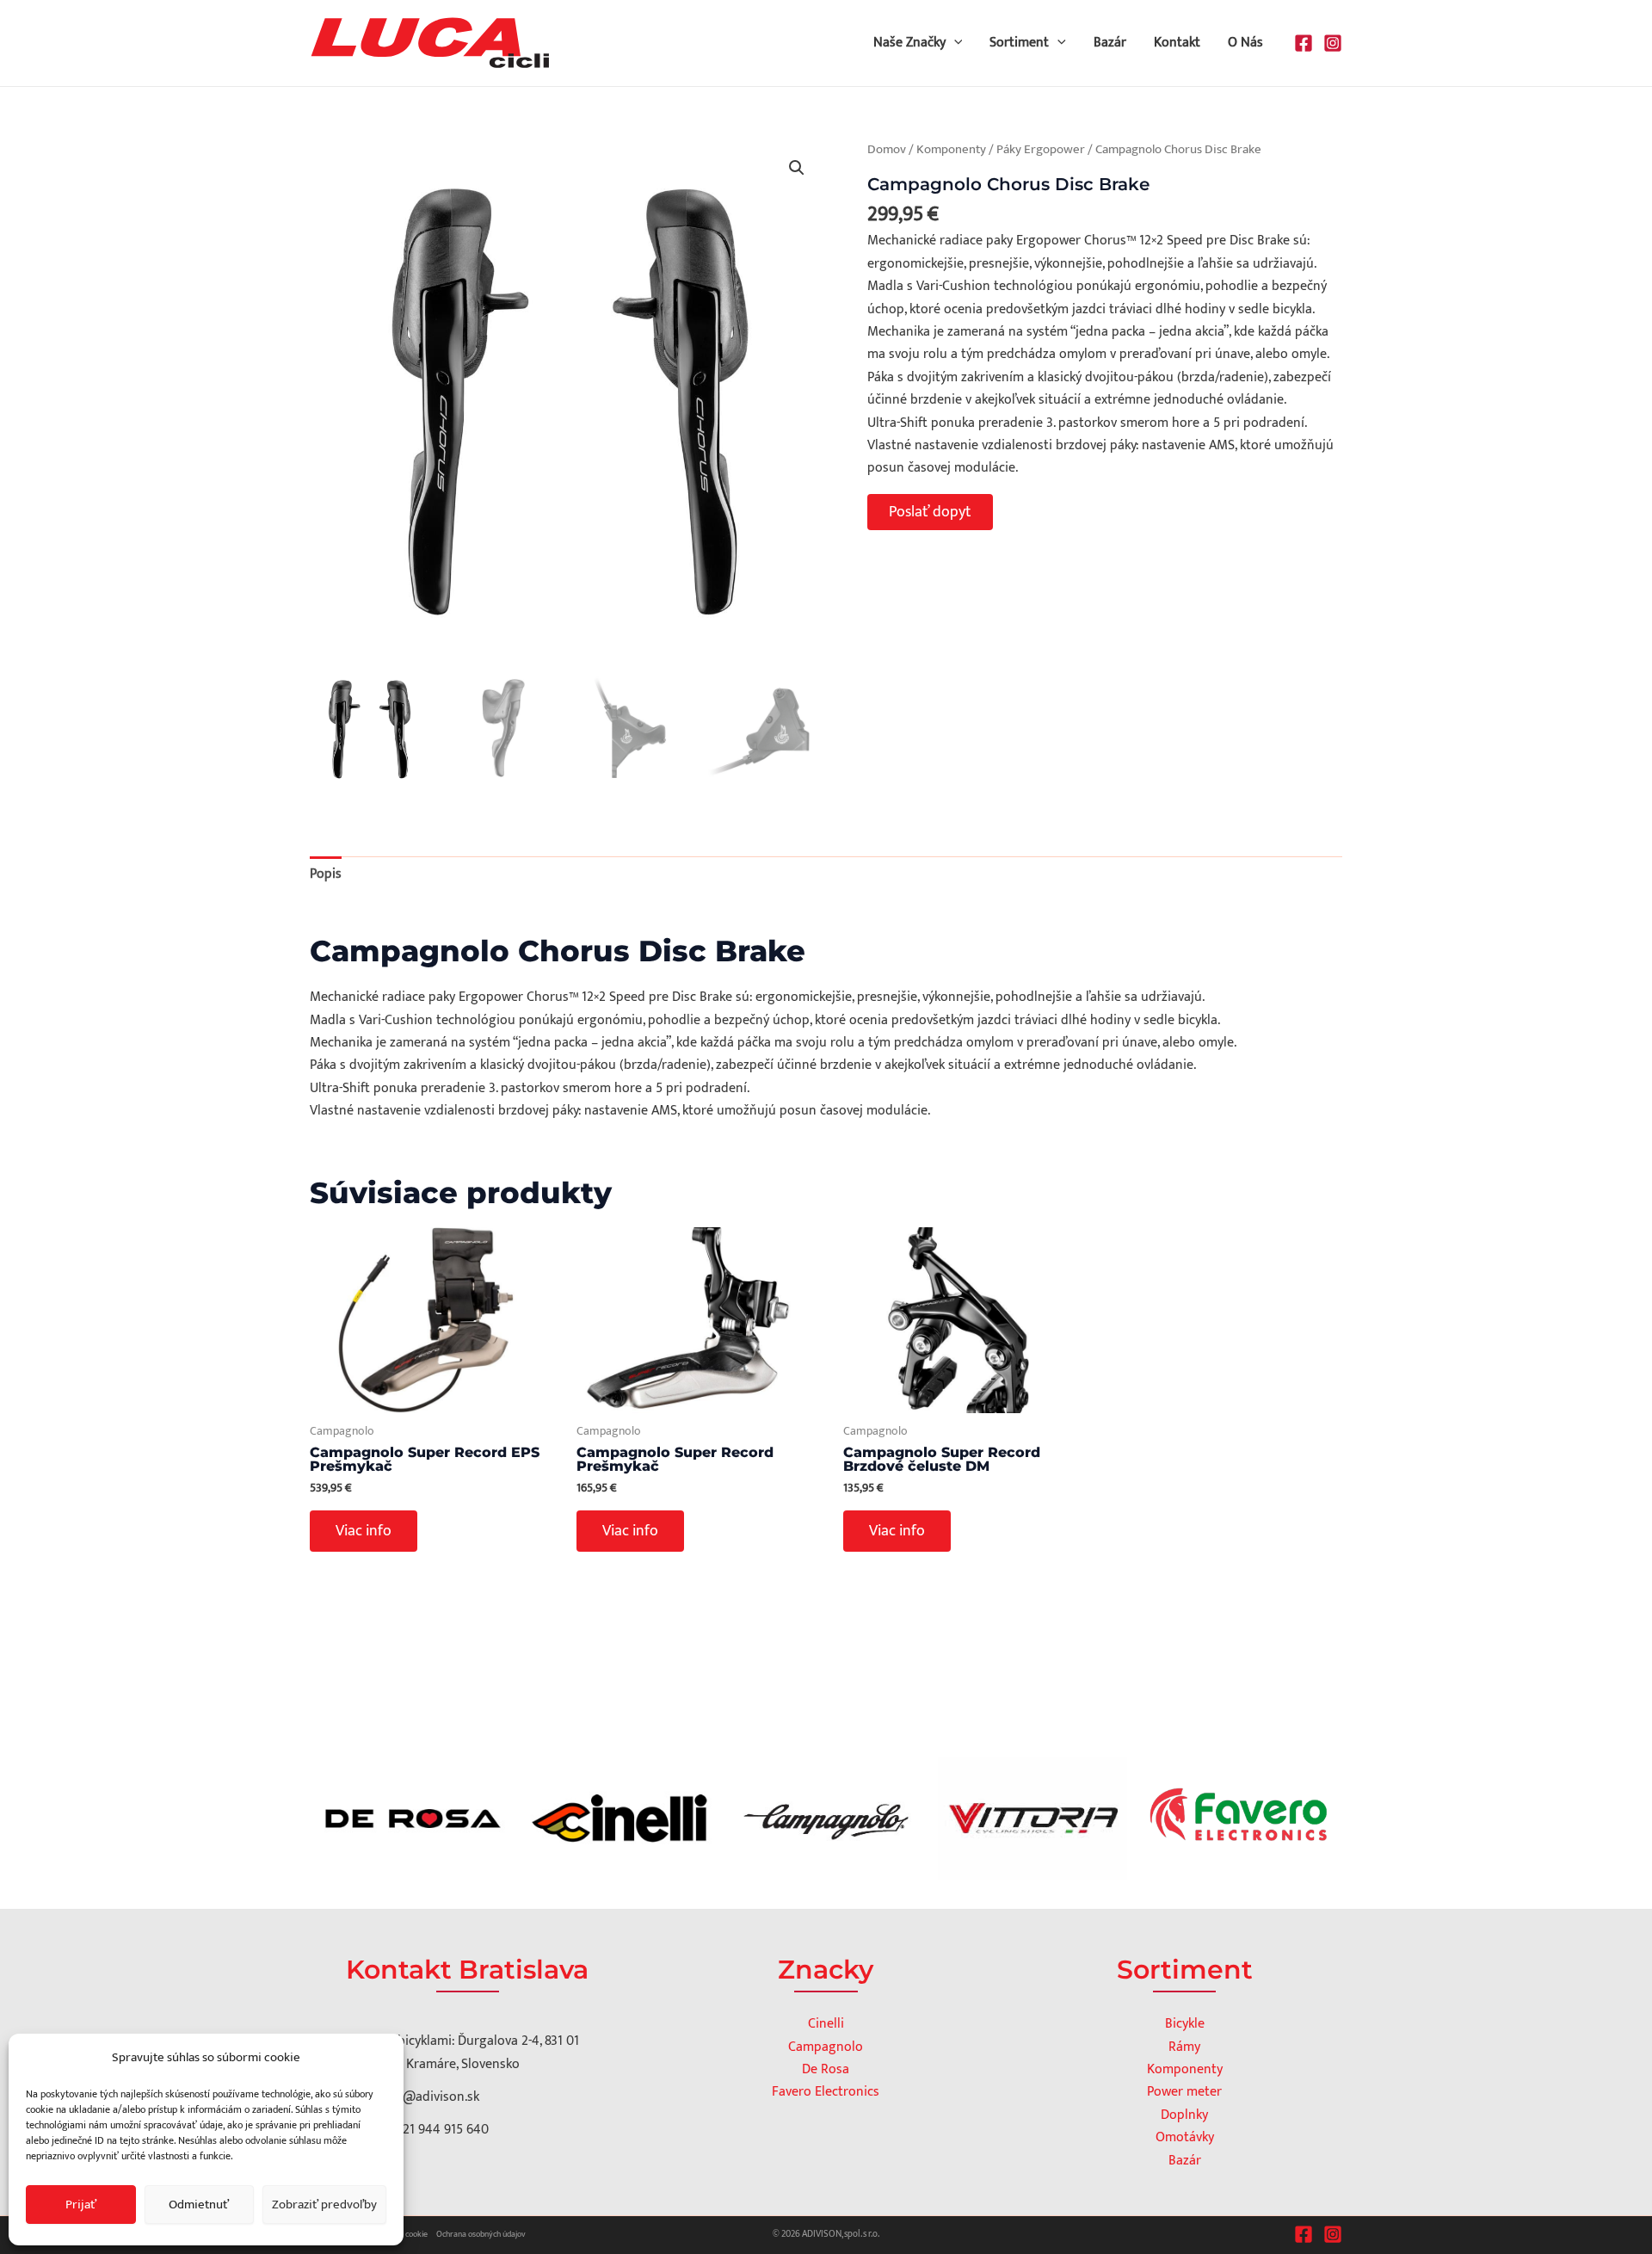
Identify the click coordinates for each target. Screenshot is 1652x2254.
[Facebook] (1304, 43)
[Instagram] (1333, 43)
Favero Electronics (826, 2092)
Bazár (1110, 43)
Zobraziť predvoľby (324, 2205)
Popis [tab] (326, 874)
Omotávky (1185, 2137)
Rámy (1184, 2047)
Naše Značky (909, 43)
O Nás (1245, 43)
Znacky (826, 1970)
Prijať (81, 2205)
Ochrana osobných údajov (481, 2234)
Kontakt (1177, 43)
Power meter (1184, 2092)
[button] (954, 43)
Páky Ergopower (1041, 149)
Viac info (364, 1531)
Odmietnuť (199, 2205)
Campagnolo (826, 2047)
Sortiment (1019, 43)
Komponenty (951, 149)
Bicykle (1185, 2024)
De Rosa (826, 2069)
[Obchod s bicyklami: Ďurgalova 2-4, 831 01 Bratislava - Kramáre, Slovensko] (454, 2053)
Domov (887, 149)
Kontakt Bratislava (467, 1970)
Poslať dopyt (930, 512)
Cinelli (826, 2024)
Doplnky (1184, 2115)
